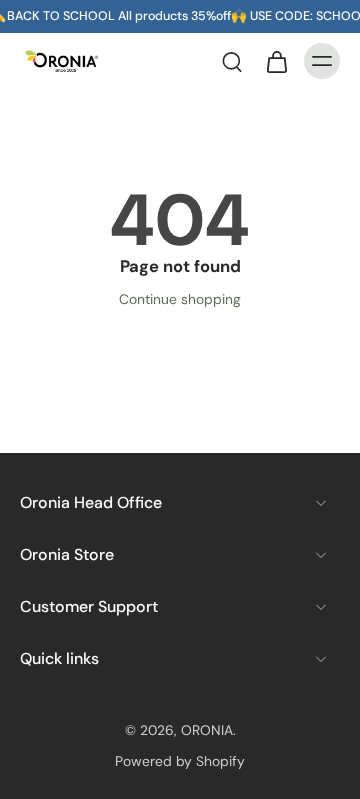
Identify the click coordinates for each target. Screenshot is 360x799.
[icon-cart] (276, 61)
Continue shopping (180, 299)
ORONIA (207, 730)
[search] (232, 61)
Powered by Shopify (180, 761)
